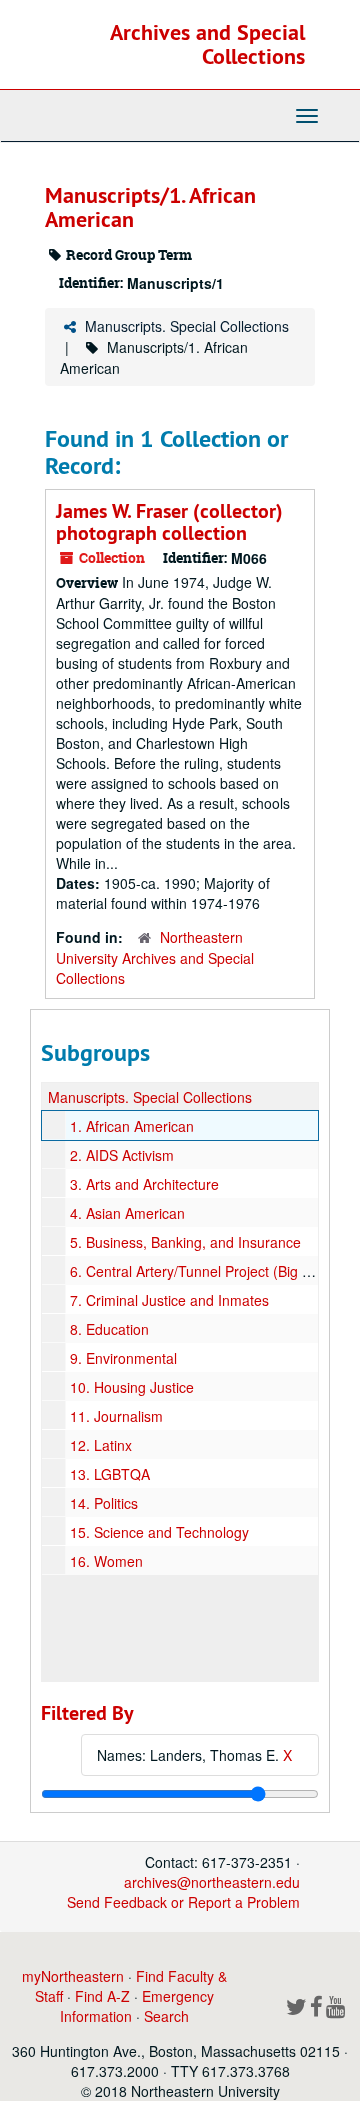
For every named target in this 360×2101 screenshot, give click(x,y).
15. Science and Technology (159, 1532)
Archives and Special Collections (207, 44)
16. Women (106, 1561)
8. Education (109, 1329)
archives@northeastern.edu (212, 1882)
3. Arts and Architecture (144, 1184)
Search (166, 2016)
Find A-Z (102, 1996)
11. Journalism (116, 1416)
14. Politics (104, 1503)
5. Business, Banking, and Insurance (185, 1242)
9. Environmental (123, 1358)
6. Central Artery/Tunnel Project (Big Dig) (199, 1271)
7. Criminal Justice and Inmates (169, 1300)
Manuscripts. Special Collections (187, 326)
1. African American (132, 1126)
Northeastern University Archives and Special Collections (155, 957)
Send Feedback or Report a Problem (183, 1902)
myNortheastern (73, 1976)
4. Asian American (127, 1213)
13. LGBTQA (110, 1474)
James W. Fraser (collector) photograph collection (169, 522)
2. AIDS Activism (122, 1155)
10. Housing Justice (132, 1387)
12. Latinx (101, 1445)
